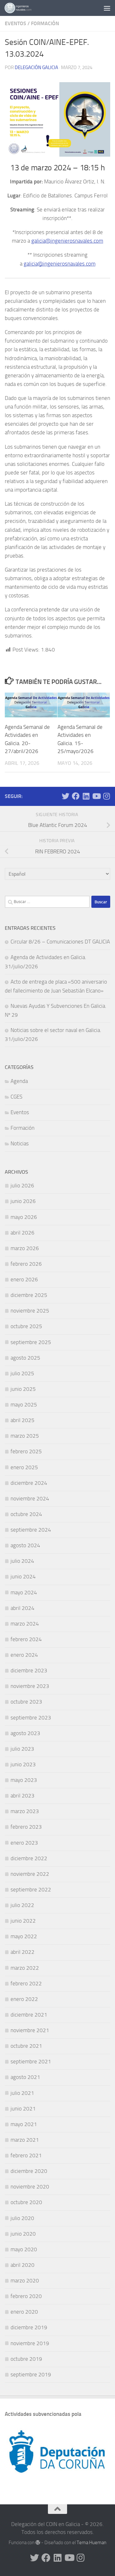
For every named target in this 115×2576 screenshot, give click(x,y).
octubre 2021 (26, 2046)
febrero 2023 (26, 1827)
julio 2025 (22, 1373)
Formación (45, 23)
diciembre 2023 (29, 1670)
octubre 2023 (26, 1702)
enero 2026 (24, 1279)
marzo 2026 (25, 1248)
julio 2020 (22, 2218)
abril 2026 (23, 1233)
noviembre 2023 (30, 1686)
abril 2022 (23, 1952)
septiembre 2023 (31, 1718)
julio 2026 (22, 1185)
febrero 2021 (26, 2155)
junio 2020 (23, 2234)
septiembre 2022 (31, 1889)
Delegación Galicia (36, 68)
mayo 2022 (24, 1936)
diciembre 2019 (29, 2327)
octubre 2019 (26, 2359)
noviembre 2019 (30, 2343)
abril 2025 (23, 1420)
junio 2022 (23, 1921)
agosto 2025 (25, 1358)
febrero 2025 (26, 1451)
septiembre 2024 (31, 1530)
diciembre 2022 (29, 1858)
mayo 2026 (24, 1217)
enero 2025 (24, 1467)
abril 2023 (23, 1796)
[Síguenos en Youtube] (96, 796)
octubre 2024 (26, 1514)
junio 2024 (23, 1576)
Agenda (19, 1081)
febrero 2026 (26, 1264)
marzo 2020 (25, 2281)
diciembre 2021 (29, 2015)
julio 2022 (22, 1905)
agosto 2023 (25, 1733)
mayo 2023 (24, 1780)
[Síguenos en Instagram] (106, 796)
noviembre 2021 (30, 2030)
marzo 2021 (25, 2140)
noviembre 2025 (30, 1311)
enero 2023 (24, 1843)
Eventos (15, 23)
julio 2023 (22, 1749)
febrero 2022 (26, 1983)
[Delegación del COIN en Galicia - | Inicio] (23, 8)
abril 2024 (23, 1608)
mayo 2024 (24, 1592)
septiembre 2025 (31, 1342)
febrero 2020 (26, 2296)
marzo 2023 (25, 1811)
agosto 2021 (25, 2077)
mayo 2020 (24, 2249)
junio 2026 (23, 1201)
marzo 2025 (25, 1436)
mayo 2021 (24, 2124)
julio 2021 (22, 2093)
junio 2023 (23, 1764)
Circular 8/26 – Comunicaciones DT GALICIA (60, 942)
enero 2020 (24, 2312)
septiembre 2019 (31, 2374)
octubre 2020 (26, 2202)
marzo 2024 (25, 1624)
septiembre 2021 (31, 2061)
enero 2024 (24, 1655)
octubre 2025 (26, 1326)
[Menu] (107, 8)
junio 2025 (23, 1389)
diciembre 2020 (29, 2171)
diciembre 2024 (29, 1483)
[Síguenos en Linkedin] (86, 796)
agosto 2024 (25, 1545)
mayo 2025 (24, 1405)
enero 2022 (24, 1999)
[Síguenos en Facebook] (76, 796)
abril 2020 (23, 2265)
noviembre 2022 (30, 1874)
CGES (16, 1097)
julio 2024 (22, 1561)
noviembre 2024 (30, 1498)
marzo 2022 (25, 1968)
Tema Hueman (92, 2543)
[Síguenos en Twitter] (65, 796)
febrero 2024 (26, 1639)
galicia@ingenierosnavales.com (67, 241)
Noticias (20, 1143)
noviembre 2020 (30, 2187)
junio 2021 (23, 2109)
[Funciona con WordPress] (38, 2543)
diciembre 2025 (29, 1295)
